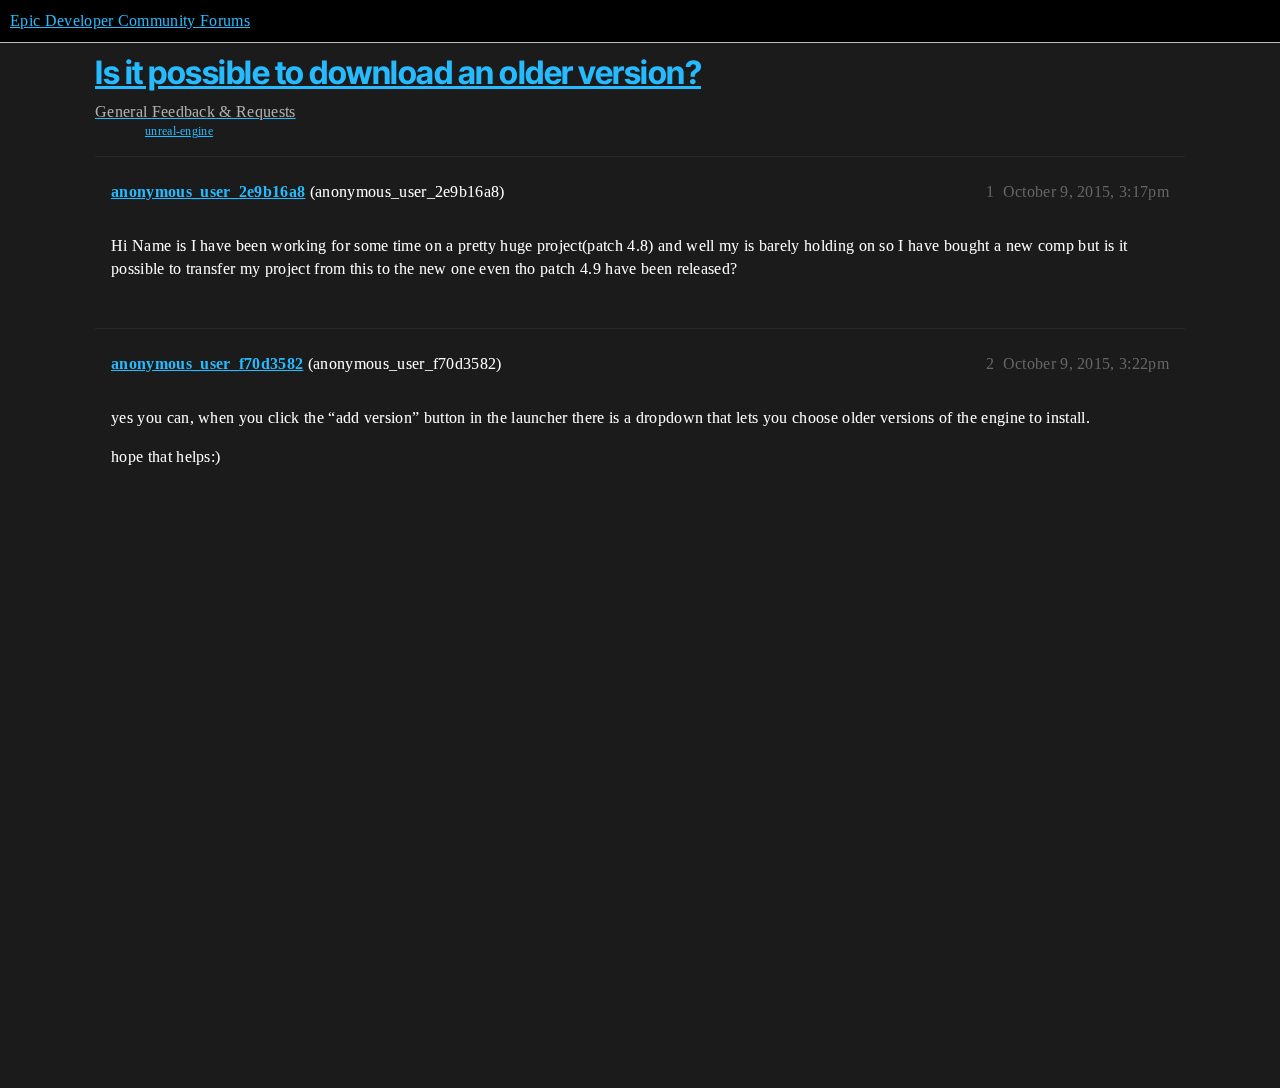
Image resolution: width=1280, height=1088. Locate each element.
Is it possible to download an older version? (398, 72)
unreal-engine (179, 131)
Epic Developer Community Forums (130, 20)
